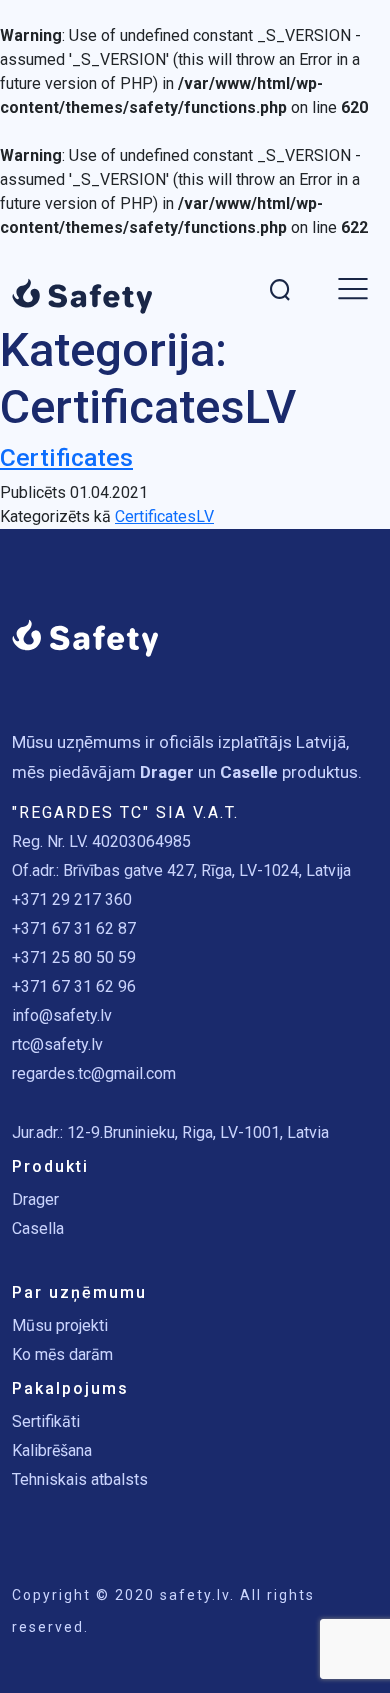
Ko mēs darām (62, 1354)
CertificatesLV (164, 516)
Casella (38, 1228)
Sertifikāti (46, 1421)
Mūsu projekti (60, 1325)
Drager (35, 1199)
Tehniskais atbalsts (80, 1479)
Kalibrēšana (52, 1450)
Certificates (66, 457)
